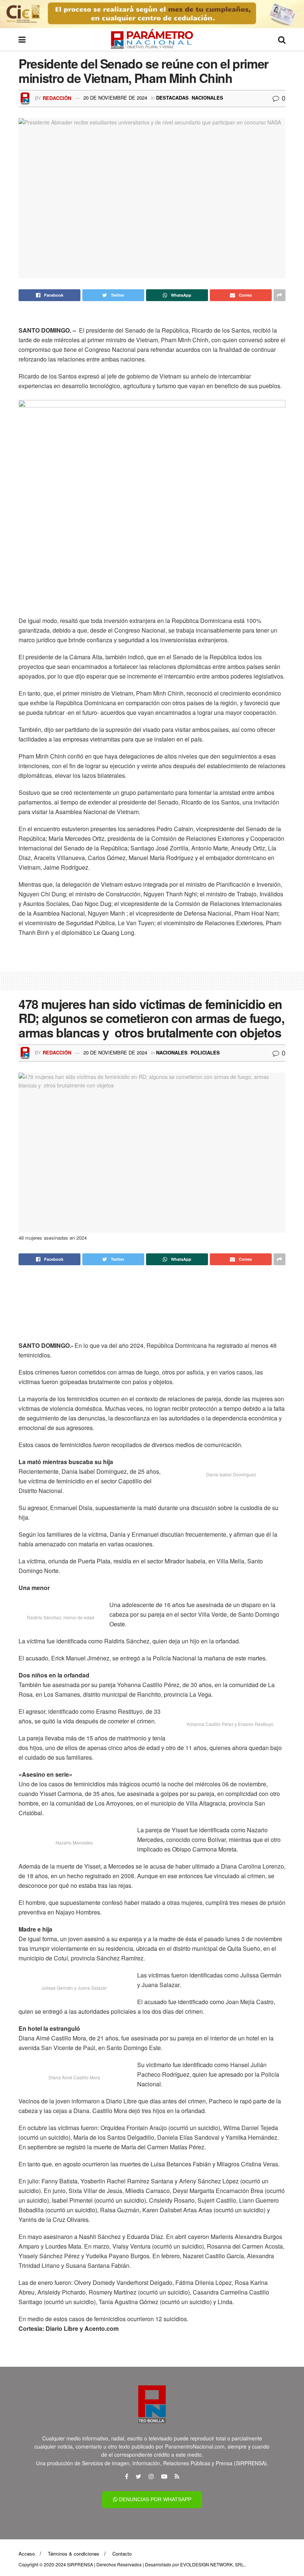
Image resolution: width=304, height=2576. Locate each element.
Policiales (205, 1052)
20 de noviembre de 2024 (115, 98)
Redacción (57, 98)
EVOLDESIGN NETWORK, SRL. (213, 2564)
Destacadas (172, 98)
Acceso (27, 2554)
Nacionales (207, 98)
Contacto (122, 2554)
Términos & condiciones (74, 2554)
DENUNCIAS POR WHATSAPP (154, 2499)
